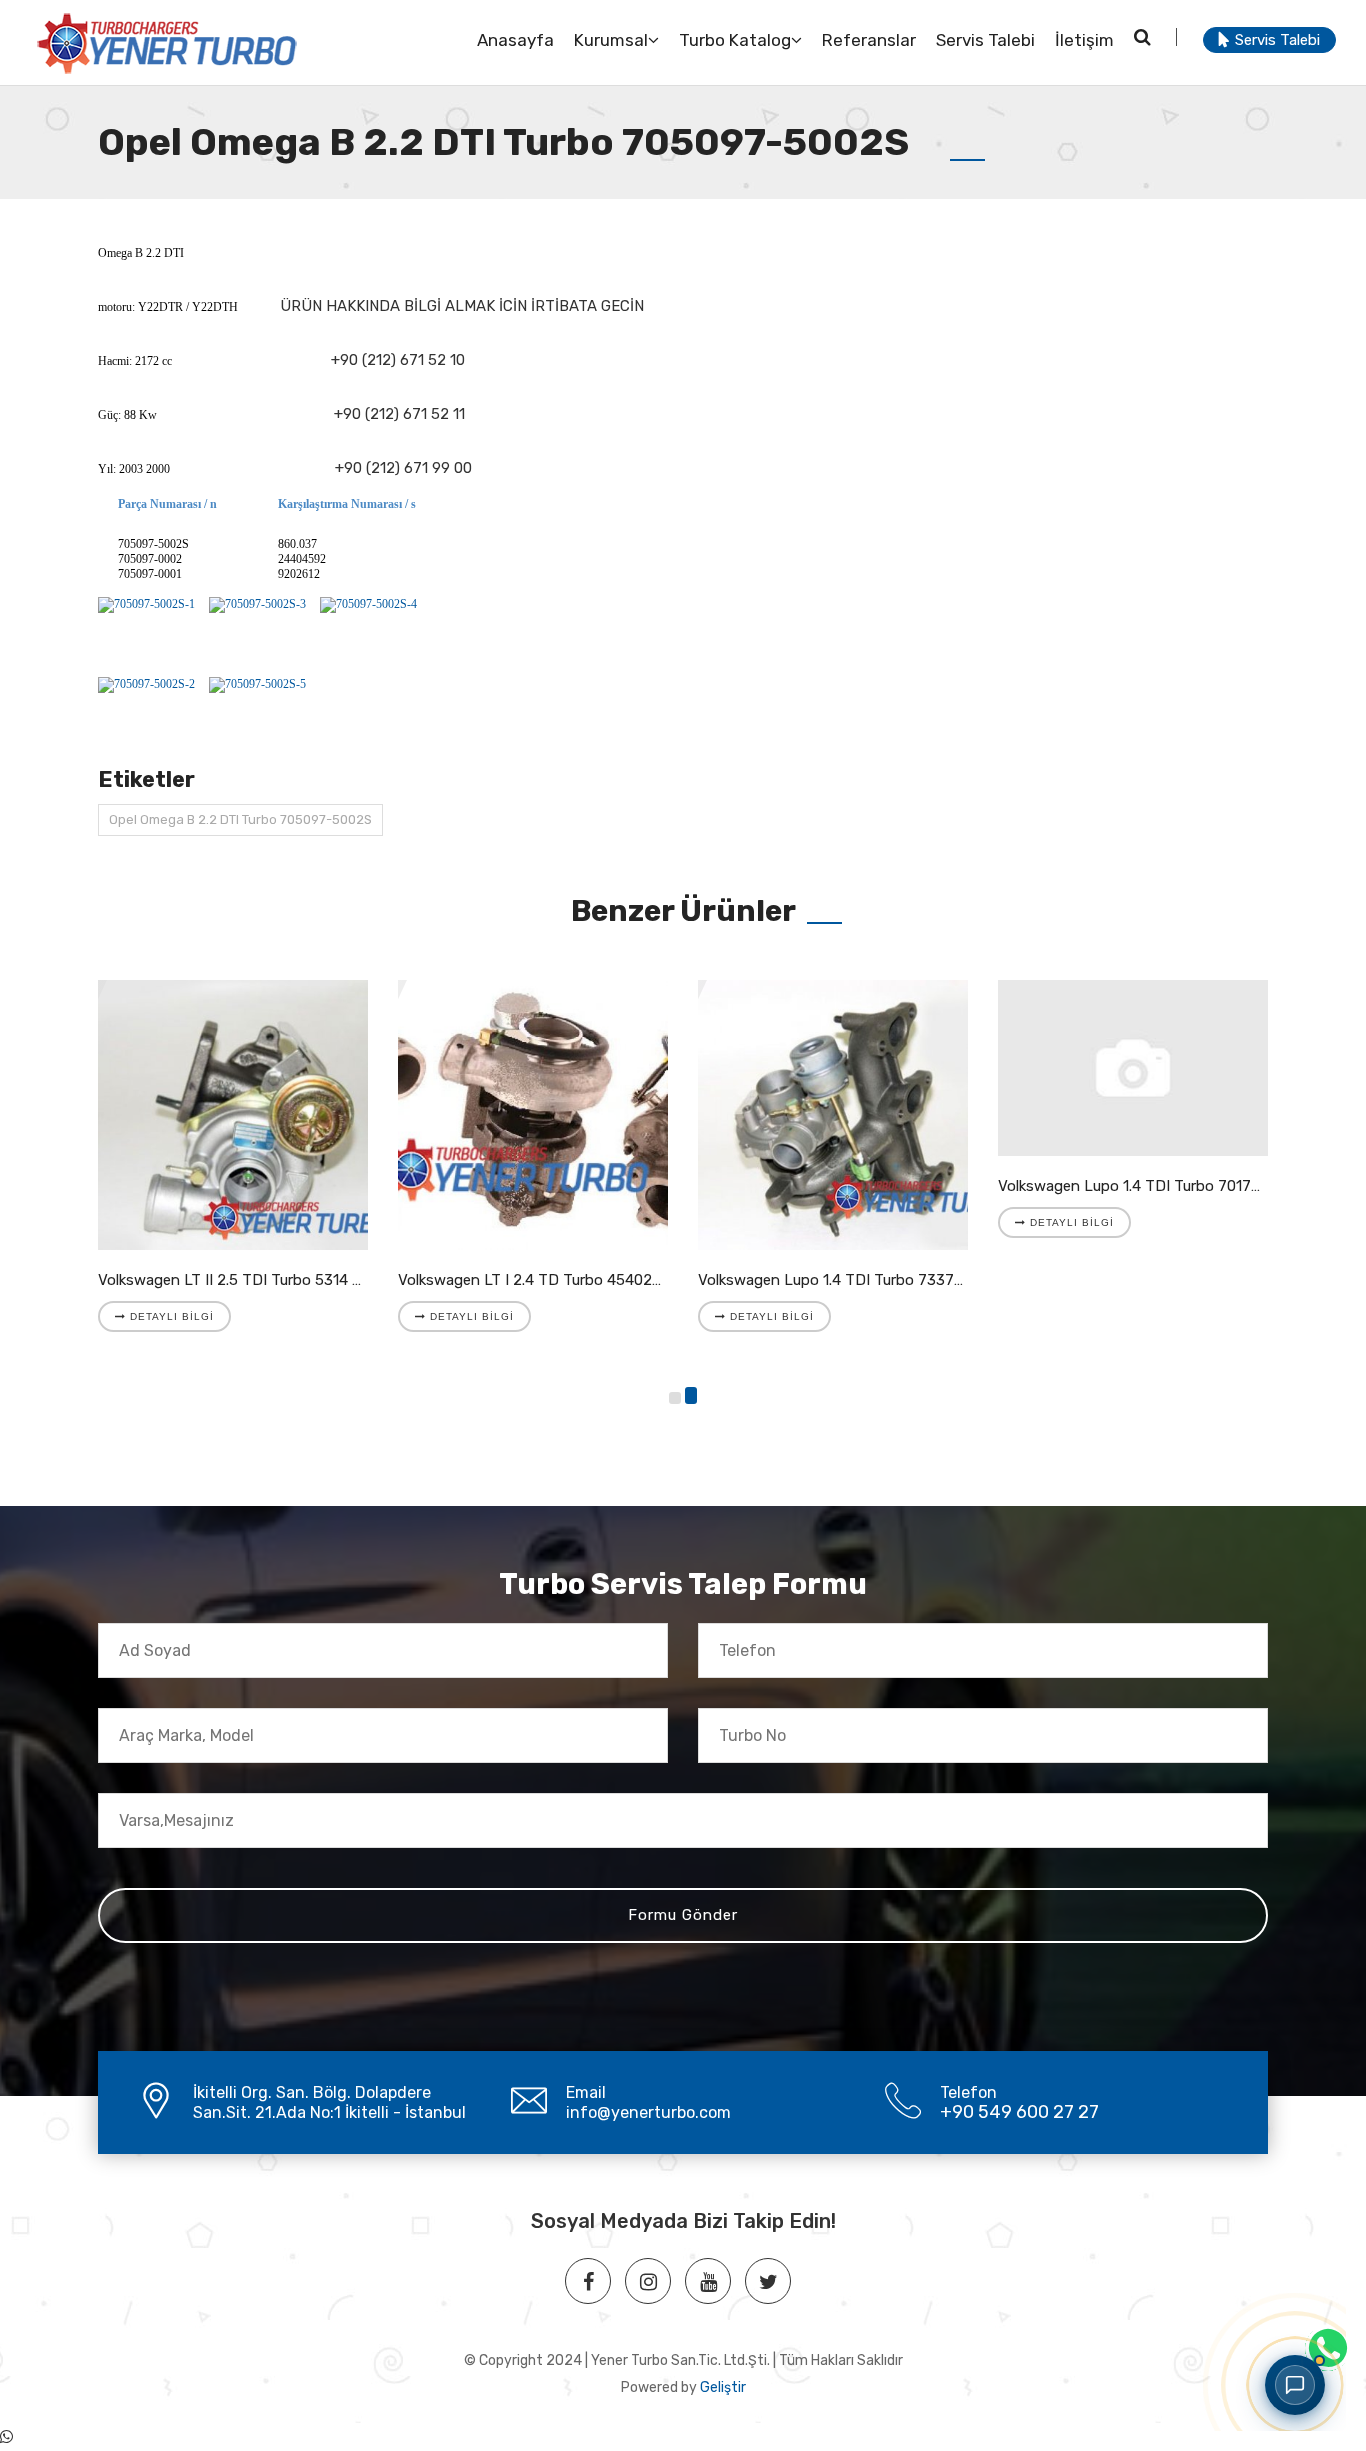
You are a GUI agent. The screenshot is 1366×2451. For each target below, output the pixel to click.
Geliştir (723, 2387)
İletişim (1084, 40)
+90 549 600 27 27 (1019, 2112)
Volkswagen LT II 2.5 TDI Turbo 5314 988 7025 (258, 1280)
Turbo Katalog (735, 40)
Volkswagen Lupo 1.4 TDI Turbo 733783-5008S (861, 1280)
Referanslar (869, 40)
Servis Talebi (985, 40)
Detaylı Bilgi (170, 1316)
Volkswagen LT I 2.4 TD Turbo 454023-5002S (555, 1280)
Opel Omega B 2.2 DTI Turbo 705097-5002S (240, 819)
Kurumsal (611, 40)
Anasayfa (515, 40)
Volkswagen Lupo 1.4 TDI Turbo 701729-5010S (1158, 1186)
